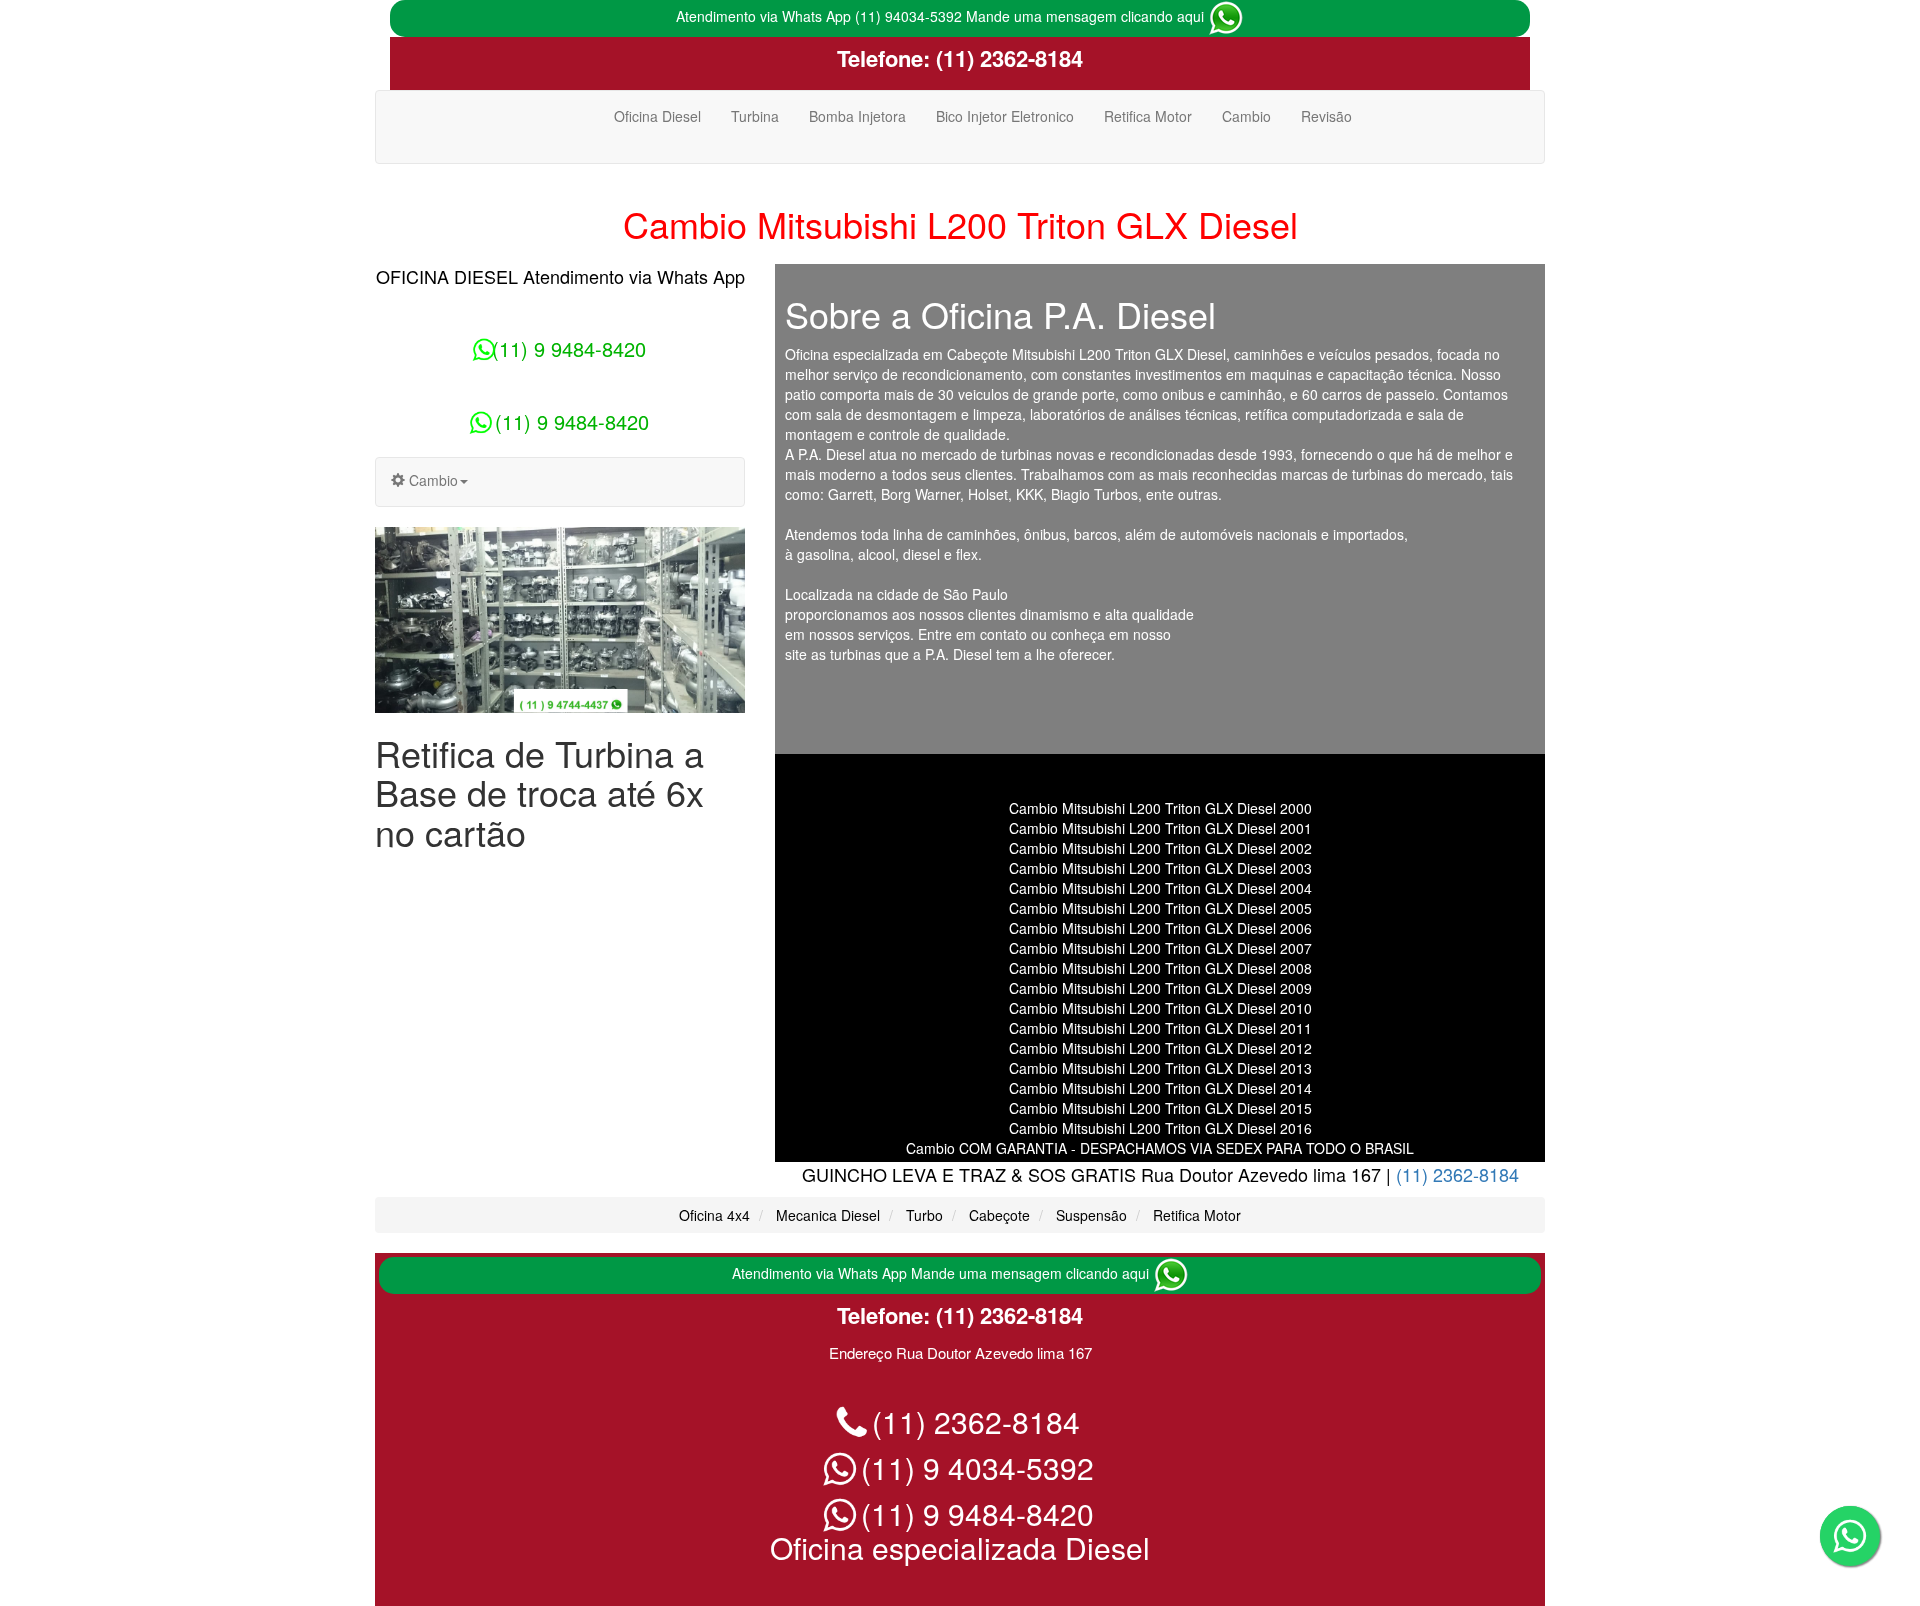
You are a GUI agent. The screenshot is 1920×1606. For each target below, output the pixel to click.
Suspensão (1091, 1215)
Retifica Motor (1148, 116)
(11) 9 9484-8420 (569, 348)
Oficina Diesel (657, 116)
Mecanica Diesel (828, 1215)
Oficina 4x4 (714, 1215)
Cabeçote (999, 1215)
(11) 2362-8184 (1006, 58)
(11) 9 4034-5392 (973, 1467)
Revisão (1326, 116)
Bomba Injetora (857, 116)
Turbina (755, 116)
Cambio (1246, 116)
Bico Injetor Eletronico (1005, 116)
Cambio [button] (431, 480)
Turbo (924, 1215)
